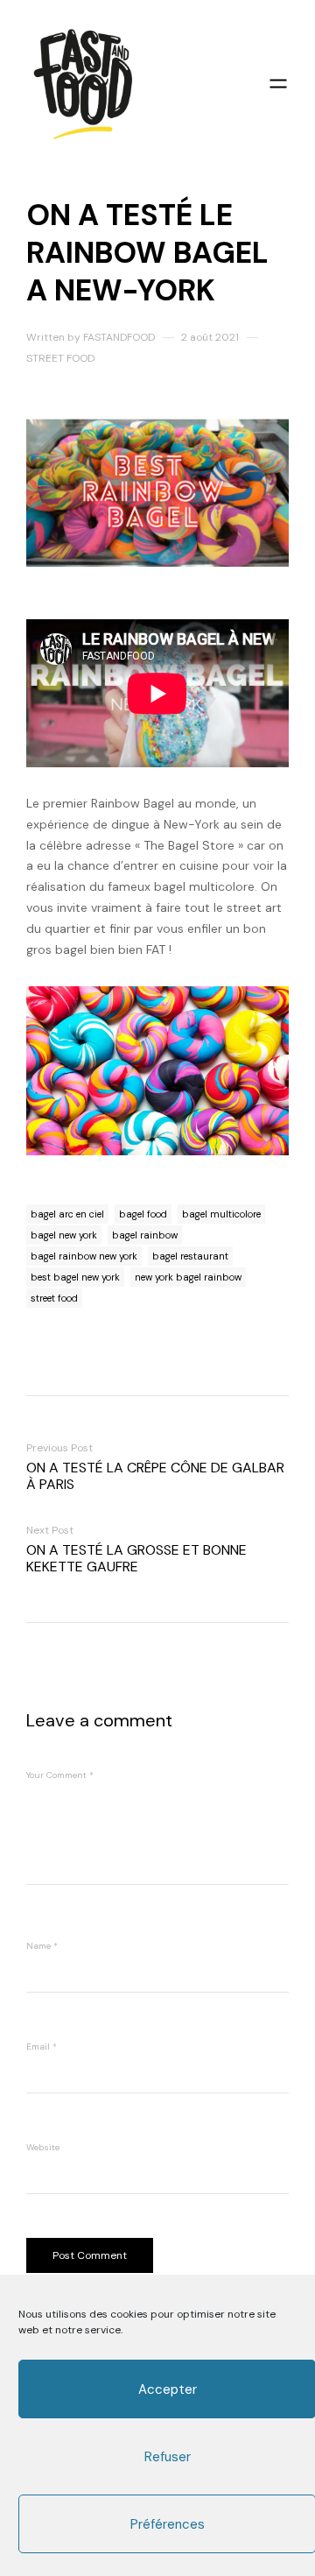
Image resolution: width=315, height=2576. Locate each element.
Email (42, 2047)
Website (43, 2147)
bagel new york (64, 1235)
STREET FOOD (60, 358)
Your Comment (60, 1775)
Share (304, 1288)
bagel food (143, 1214)
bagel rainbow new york (84, 1256)
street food (54, 1298)
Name (42, 1946)
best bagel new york (75, 1277)
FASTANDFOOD (119, 337)
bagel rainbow (145, 1235)
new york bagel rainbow (188, 1277)
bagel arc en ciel (67, 1214)
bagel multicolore (221, 1214)
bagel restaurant (190, 1256)
